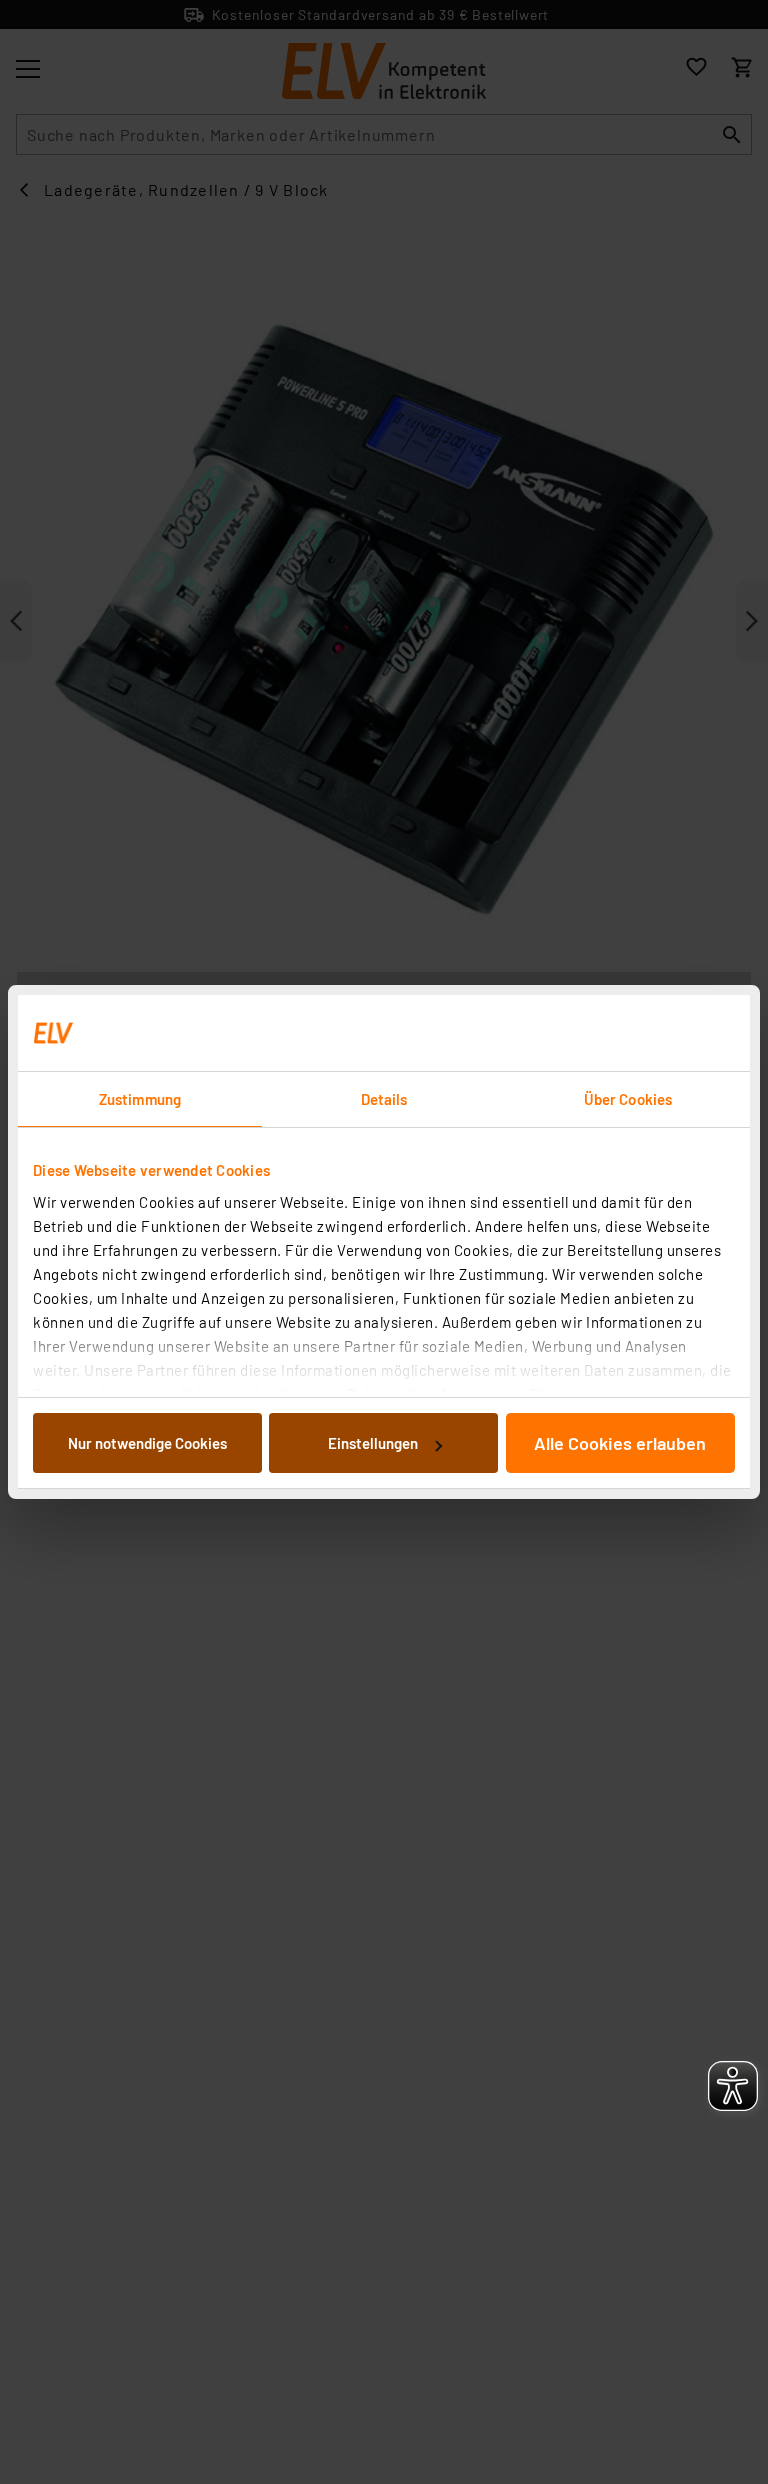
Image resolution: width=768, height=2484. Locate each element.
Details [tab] (384, 1099)
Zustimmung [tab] (140, 1099)
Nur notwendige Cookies (147, 1443)
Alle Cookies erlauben (620, 1443)
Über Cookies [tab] (628, 1099)
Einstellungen (373, 1443)
